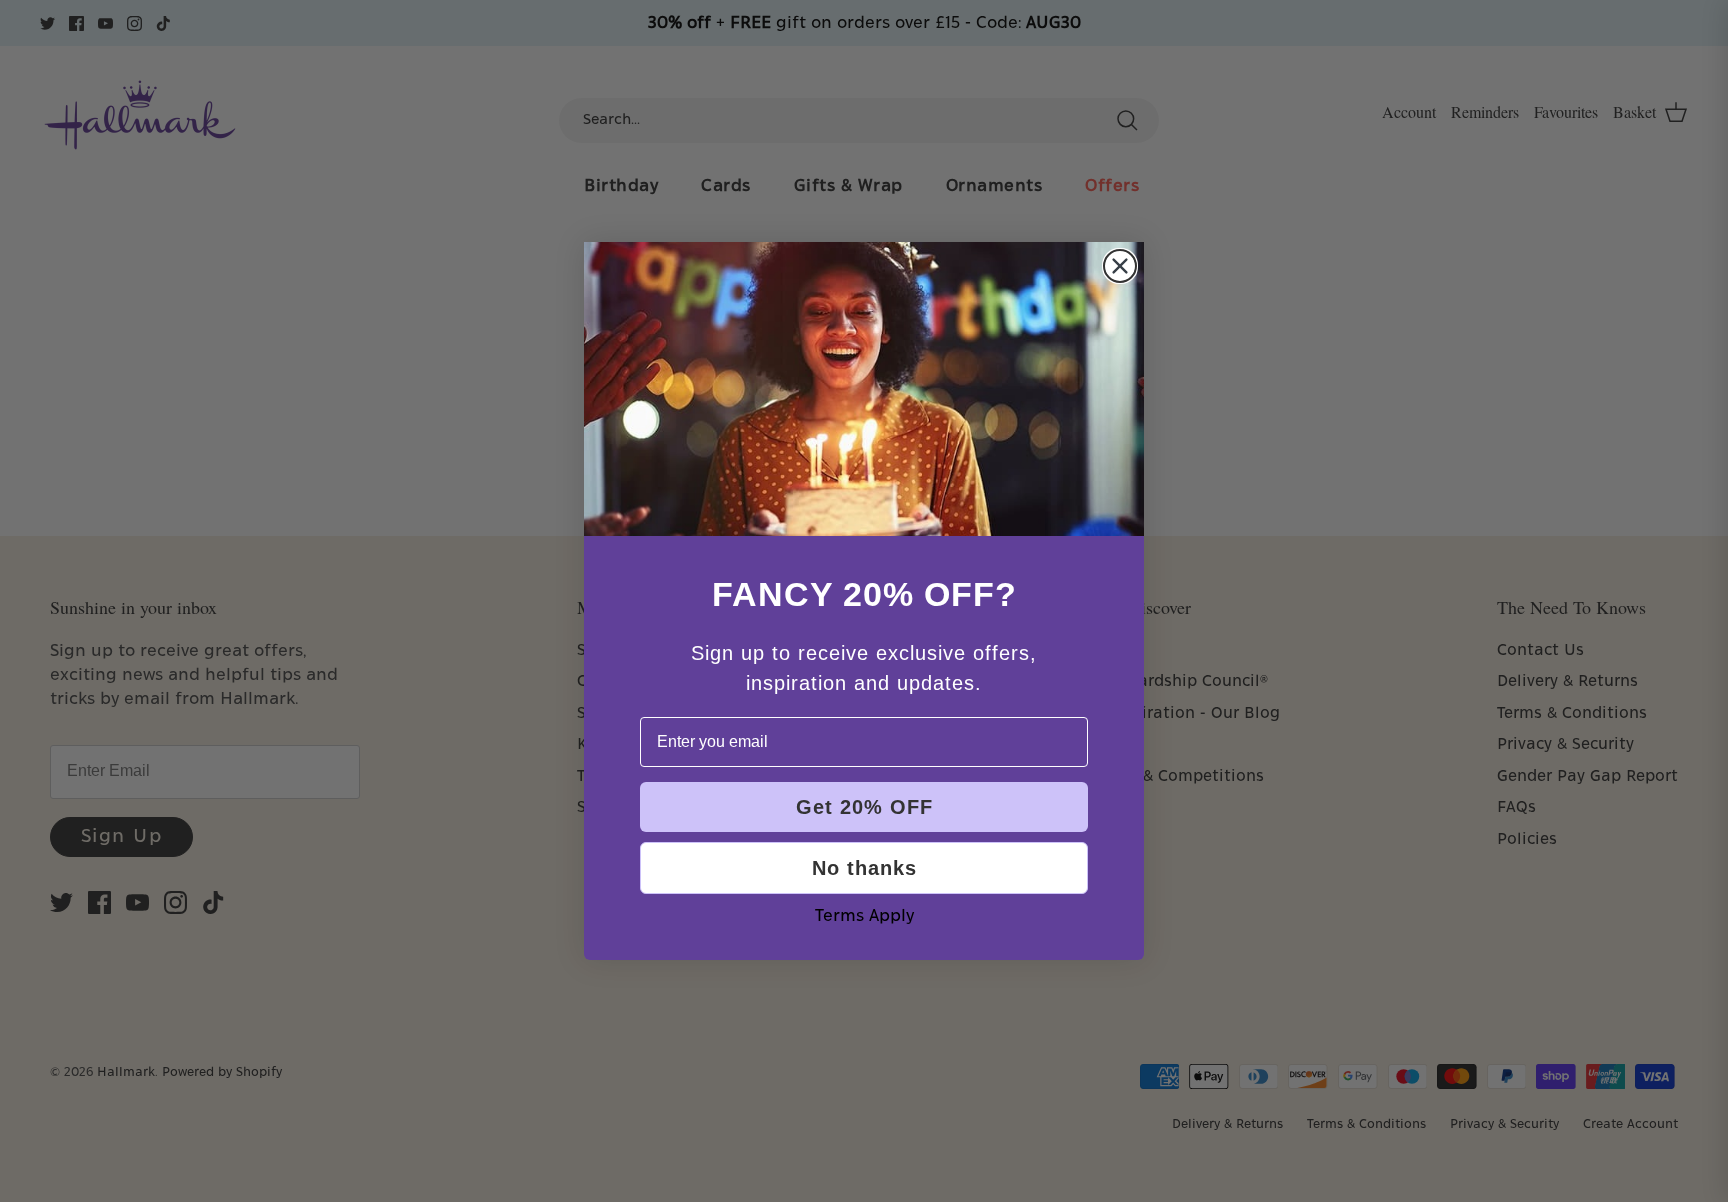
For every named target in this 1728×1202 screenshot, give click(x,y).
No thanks (864, 868)
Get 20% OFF (864, 807)
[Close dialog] (1120, 266)
